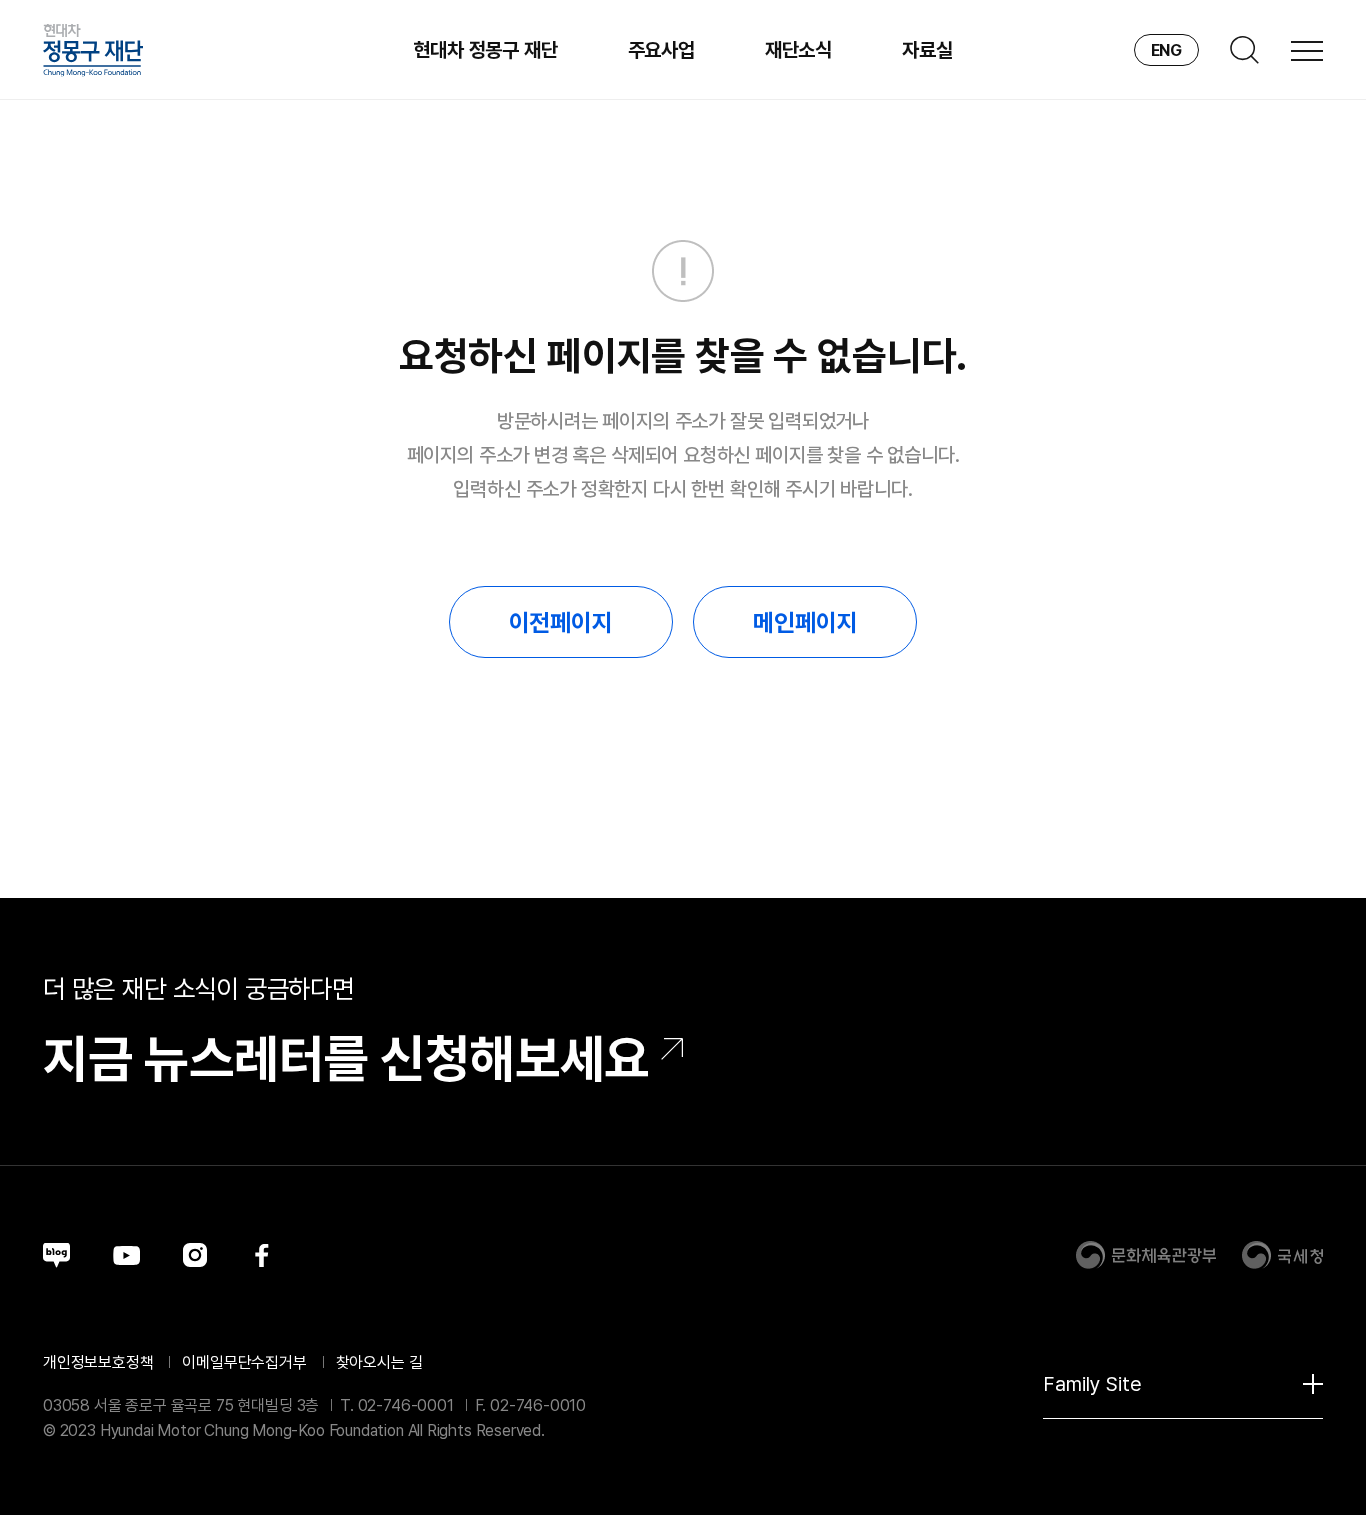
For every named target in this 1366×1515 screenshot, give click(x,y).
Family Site (1092, 1384)
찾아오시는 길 (379, 1362)
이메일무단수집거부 (244, 1362)
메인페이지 (805, 622)
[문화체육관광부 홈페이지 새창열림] (1146, 1255)
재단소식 (798, 50)
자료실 (927, 50)
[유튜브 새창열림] (126, 1255)
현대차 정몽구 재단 (485, 50)
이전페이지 (561, 622)
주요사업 (661, 50)
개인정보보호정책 (98, 1362)
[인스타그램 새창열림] (195, 1255)
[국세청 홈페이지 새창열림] (1282, 1255)
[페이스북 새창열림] (262, 1255)
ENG (1166, 50)
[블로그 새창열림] (56, 1255)
